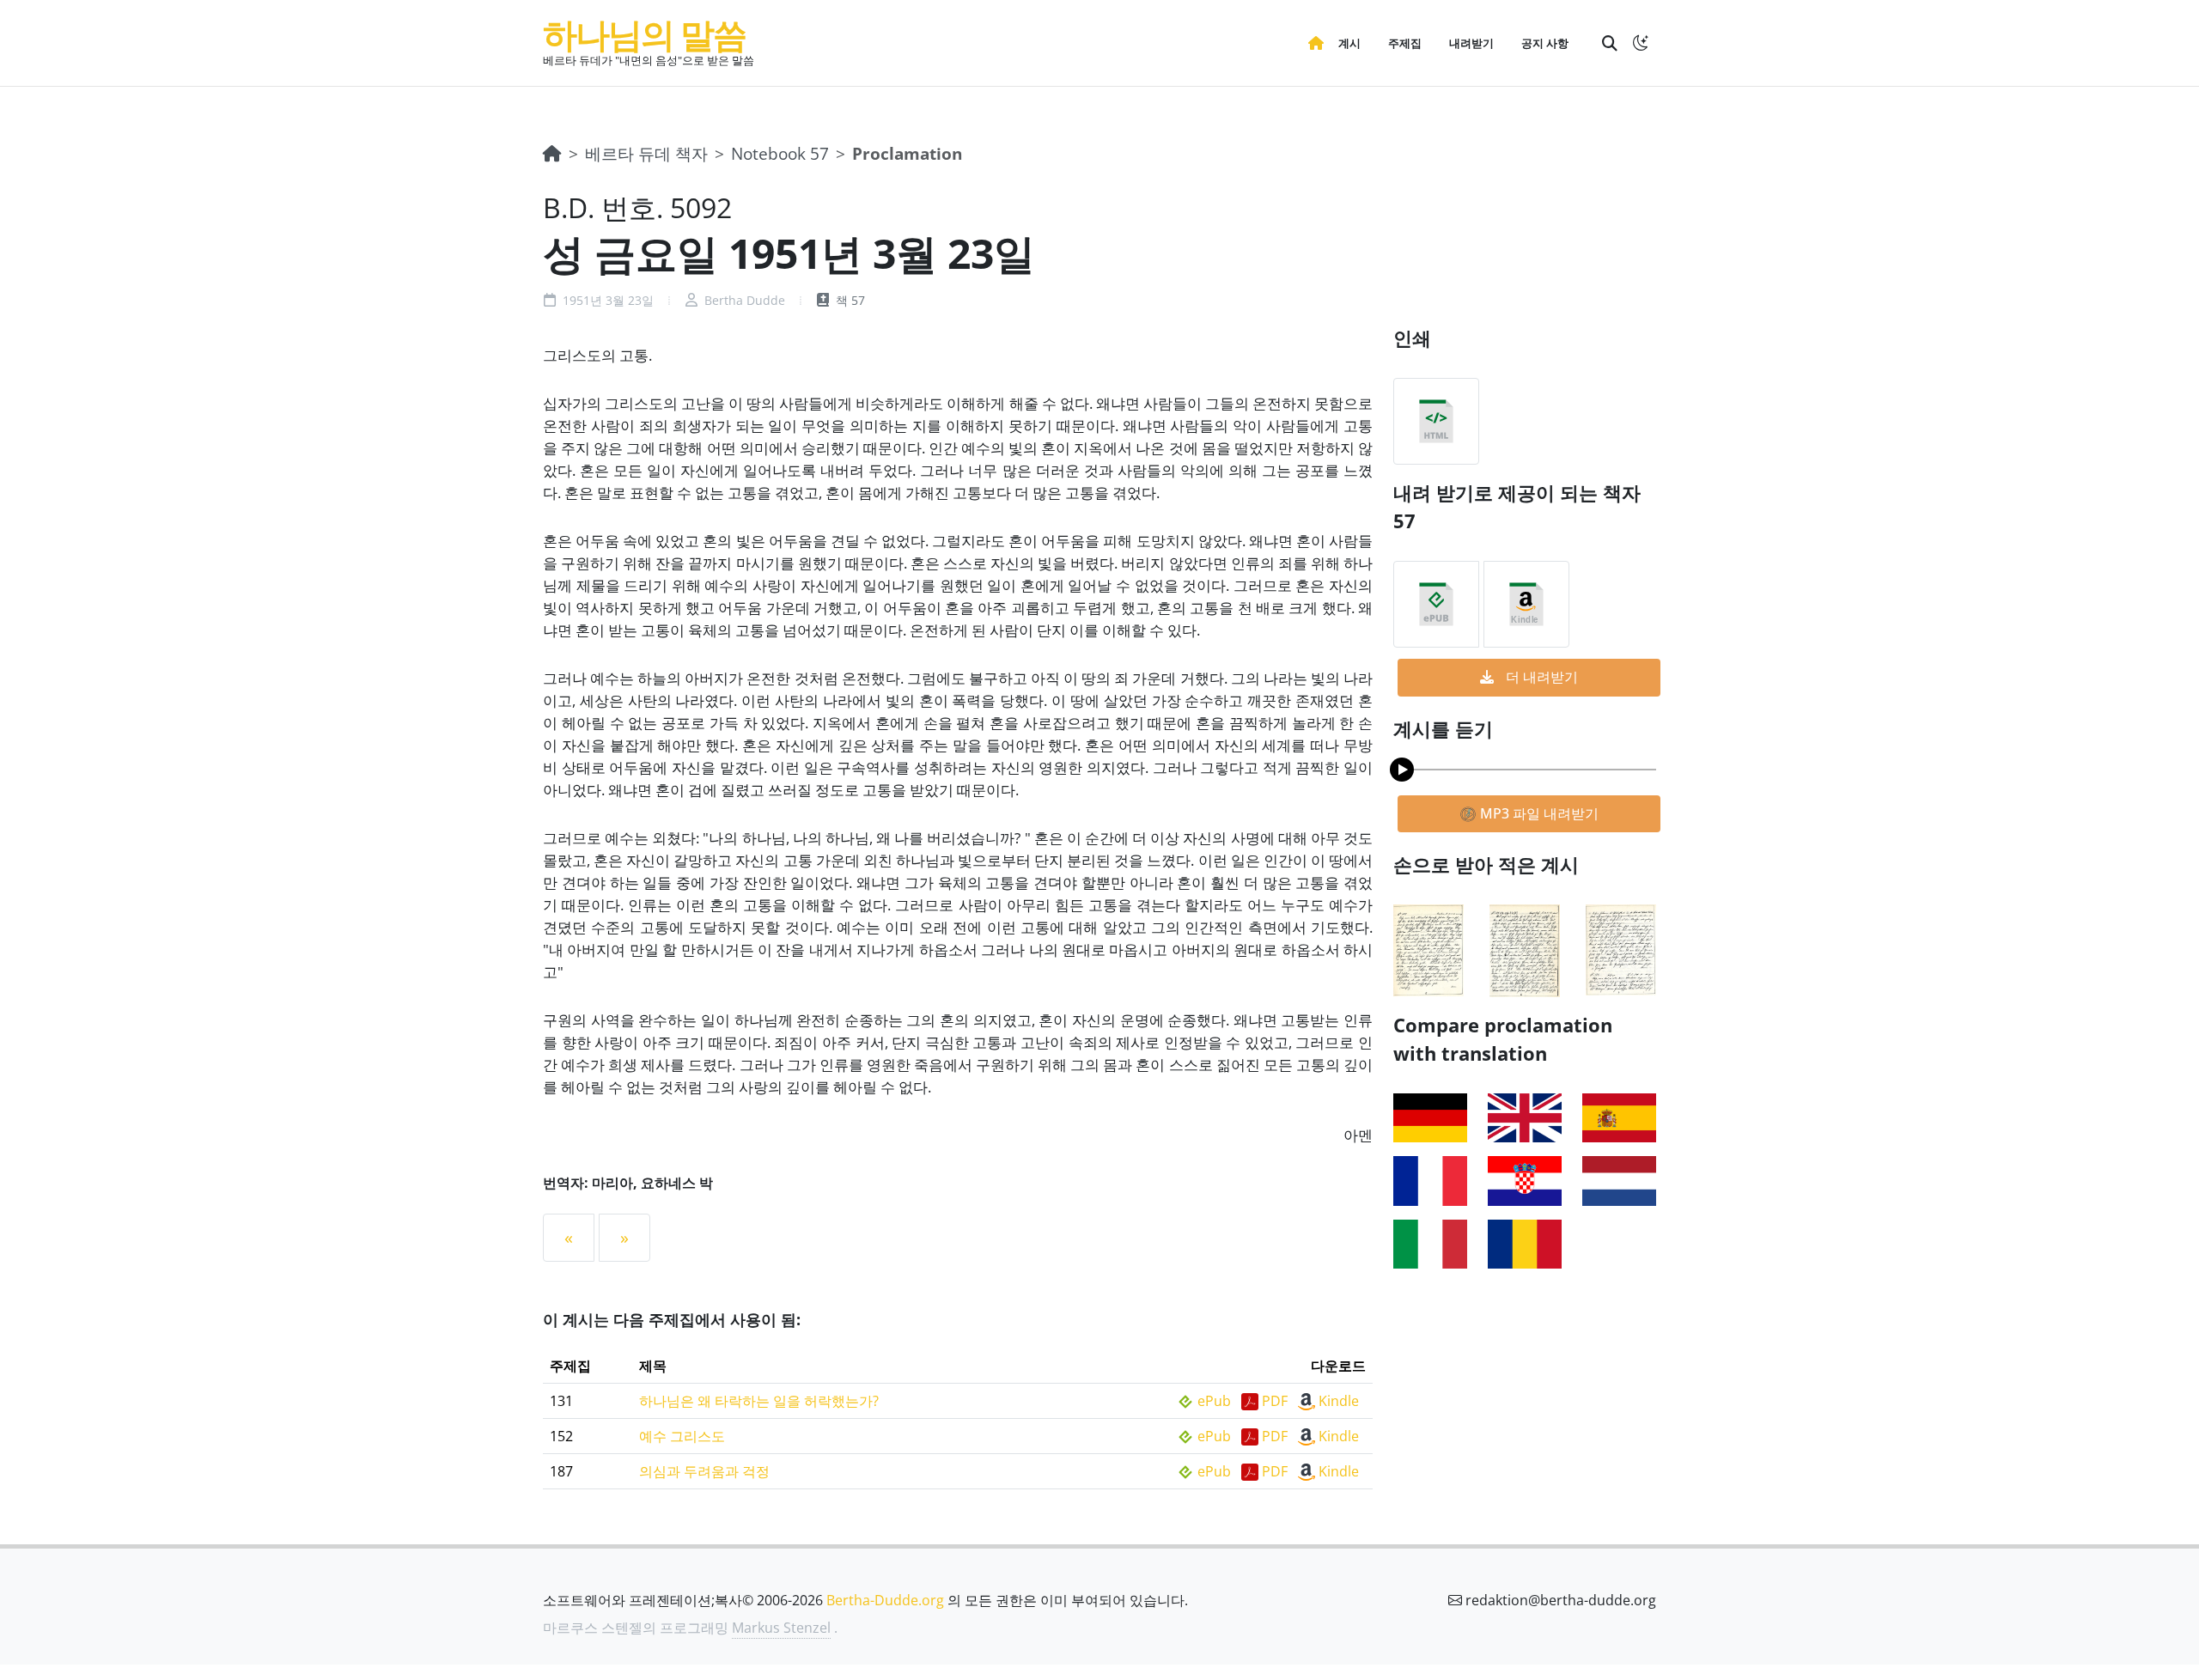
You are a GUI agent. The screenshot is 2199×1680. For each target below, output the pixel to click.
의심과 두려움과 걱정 (704, 1471)
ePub (1214, 1401)
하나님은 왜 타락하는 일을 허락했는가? (759, 1401)
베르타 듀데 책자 (646, 153)
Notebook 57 (780, 153)
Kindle (1339, 1401)
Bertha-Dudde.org (885, 1600)
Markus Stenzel (781, 1628)
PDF (1275, 1401)
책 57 (849, 300)
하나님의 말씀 (644, 34)
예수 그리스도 (682, 1436)
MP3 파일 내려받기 (1538, 813)
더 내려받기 (1540, 677)
